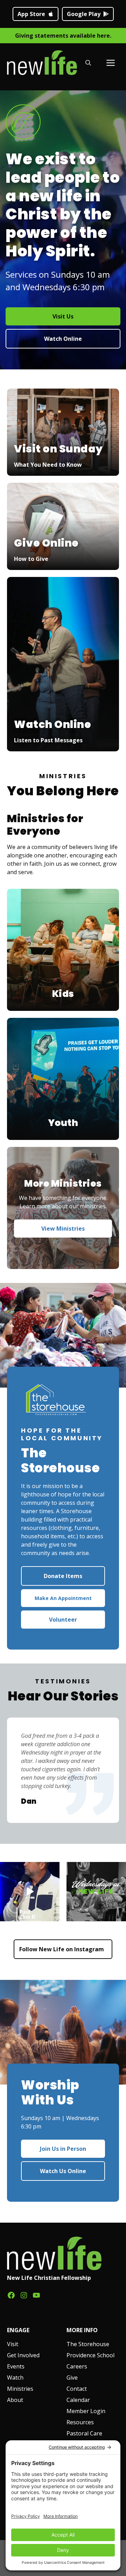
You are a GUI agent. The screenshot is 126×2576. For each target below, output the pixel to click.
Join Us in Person (63, 2149)
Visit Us (63, 316)
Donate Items (63, 1576)
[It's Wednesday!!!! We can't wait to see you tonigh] (96, 1892)
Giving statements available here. (63, 36)
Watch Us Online (63, 2171)
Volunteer (63, 1620)
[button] (88, 63)
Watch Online (63, 339)
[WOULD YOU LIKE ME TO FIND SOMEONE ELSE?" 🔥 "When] (30, 1892)
